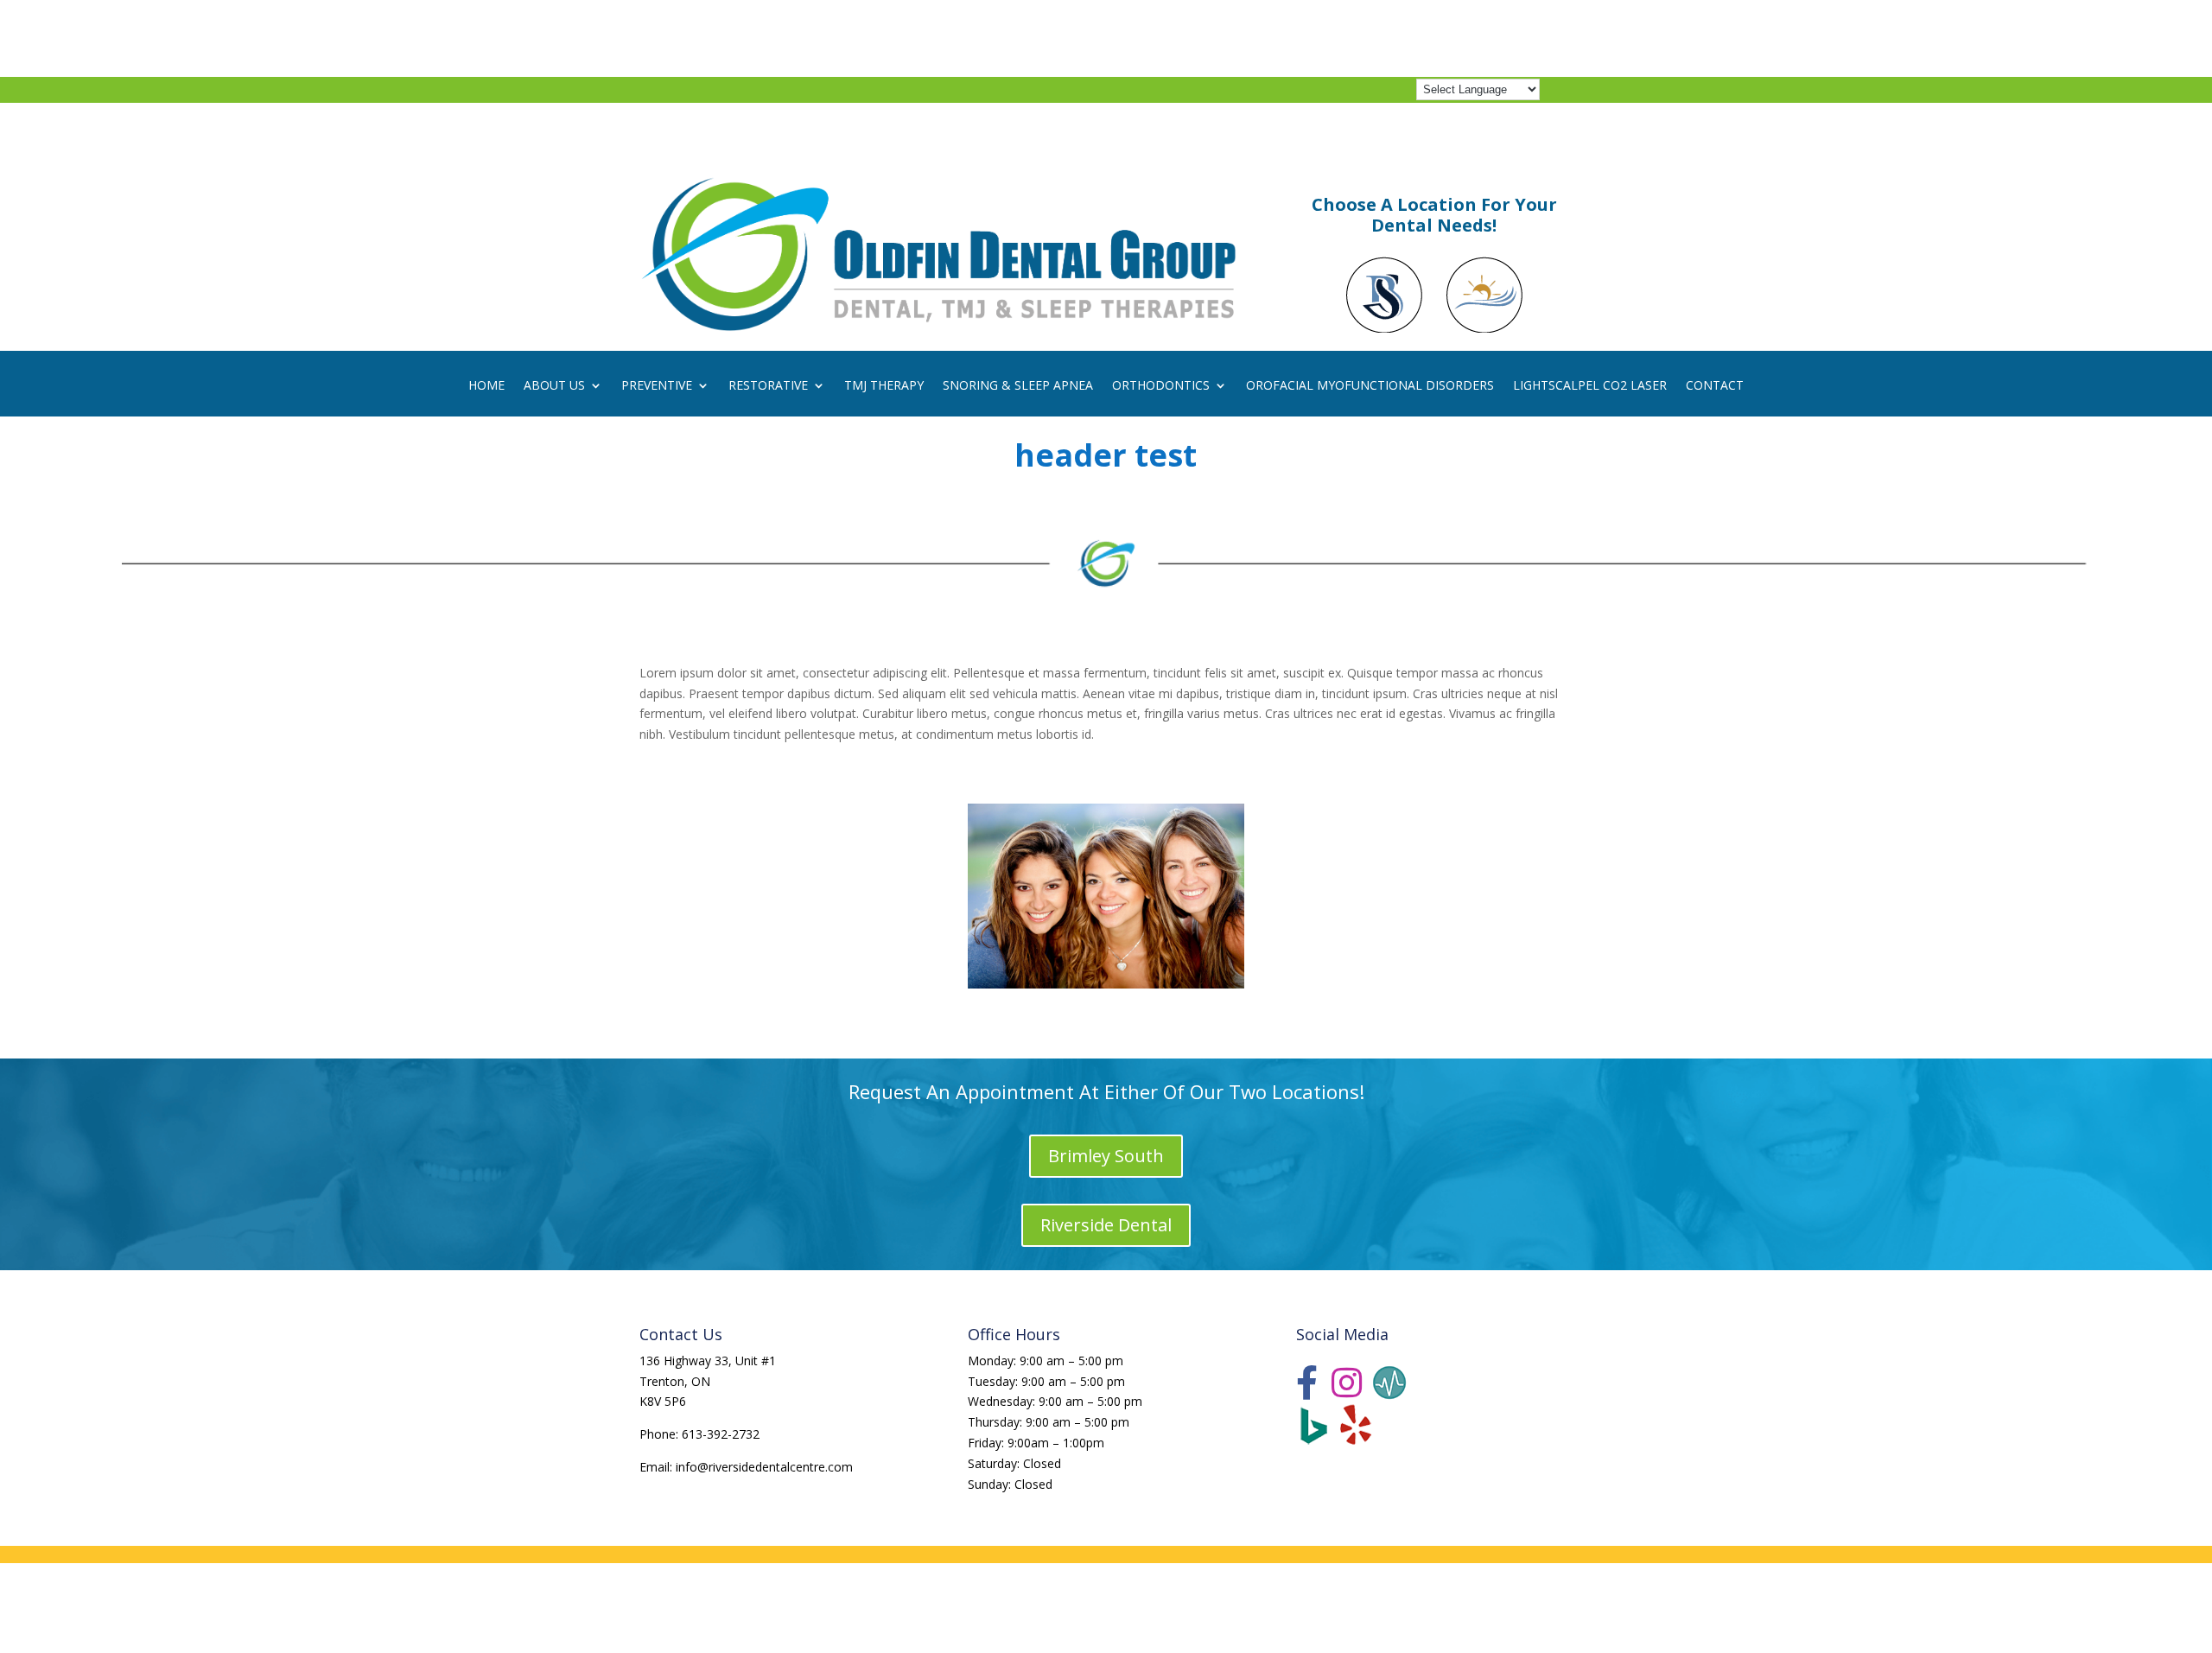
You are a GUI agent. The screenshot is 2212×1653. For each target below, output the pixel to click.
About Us (554, 386)
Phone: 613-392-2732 (699, 1434)
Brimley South (1106, 1156)
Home (486, 386)
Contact (1715, 386)
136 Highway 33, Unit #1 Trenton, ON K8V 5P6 (708, 1381)
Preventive (657, 386)
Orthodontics (1161, 386)
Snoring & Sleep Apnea (1018, 386)
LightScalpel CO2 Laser (1590, 386)
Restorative (768, 386)
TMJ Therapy (884, 386)
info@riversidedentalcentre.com (764, 1467)
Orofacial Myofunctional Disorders (1370, 386)
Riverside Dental (1106, 1225)
